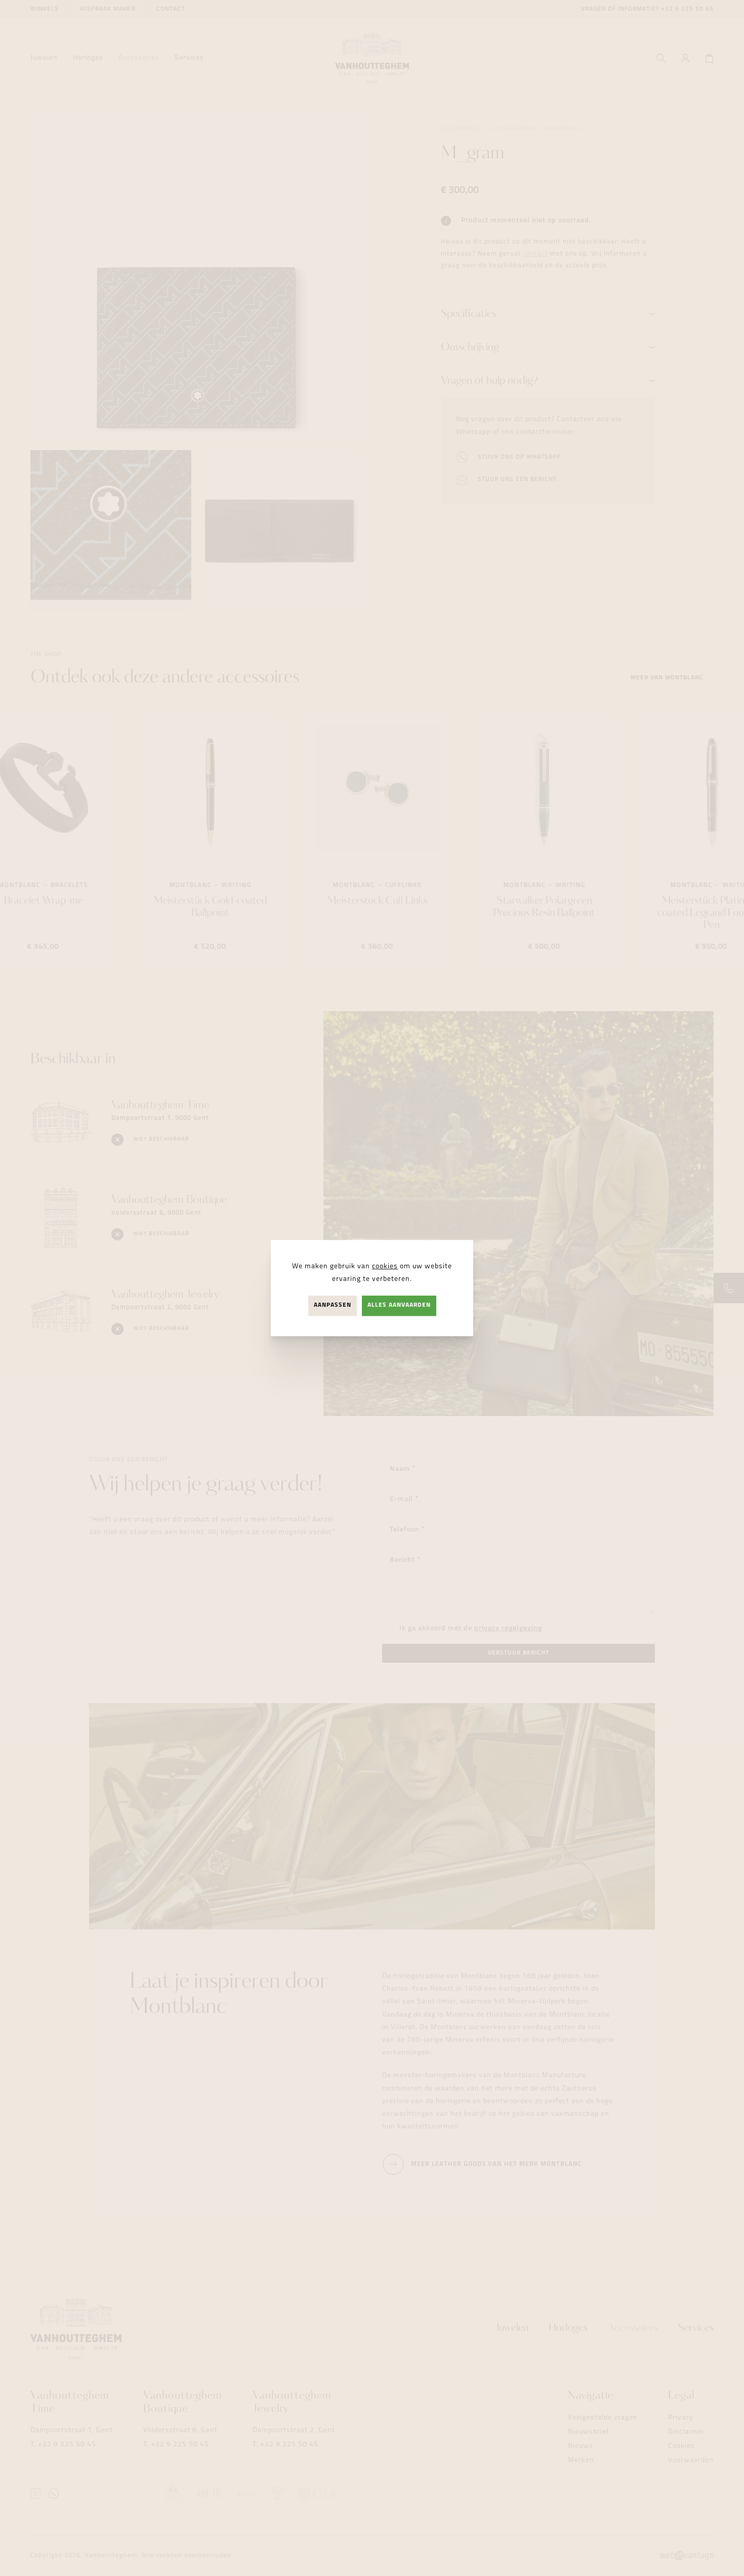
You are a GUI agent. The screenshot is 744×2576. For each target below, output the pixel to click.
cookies (385, 1266)
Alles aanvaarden (399, 1306)
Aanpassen (333, 1306)
